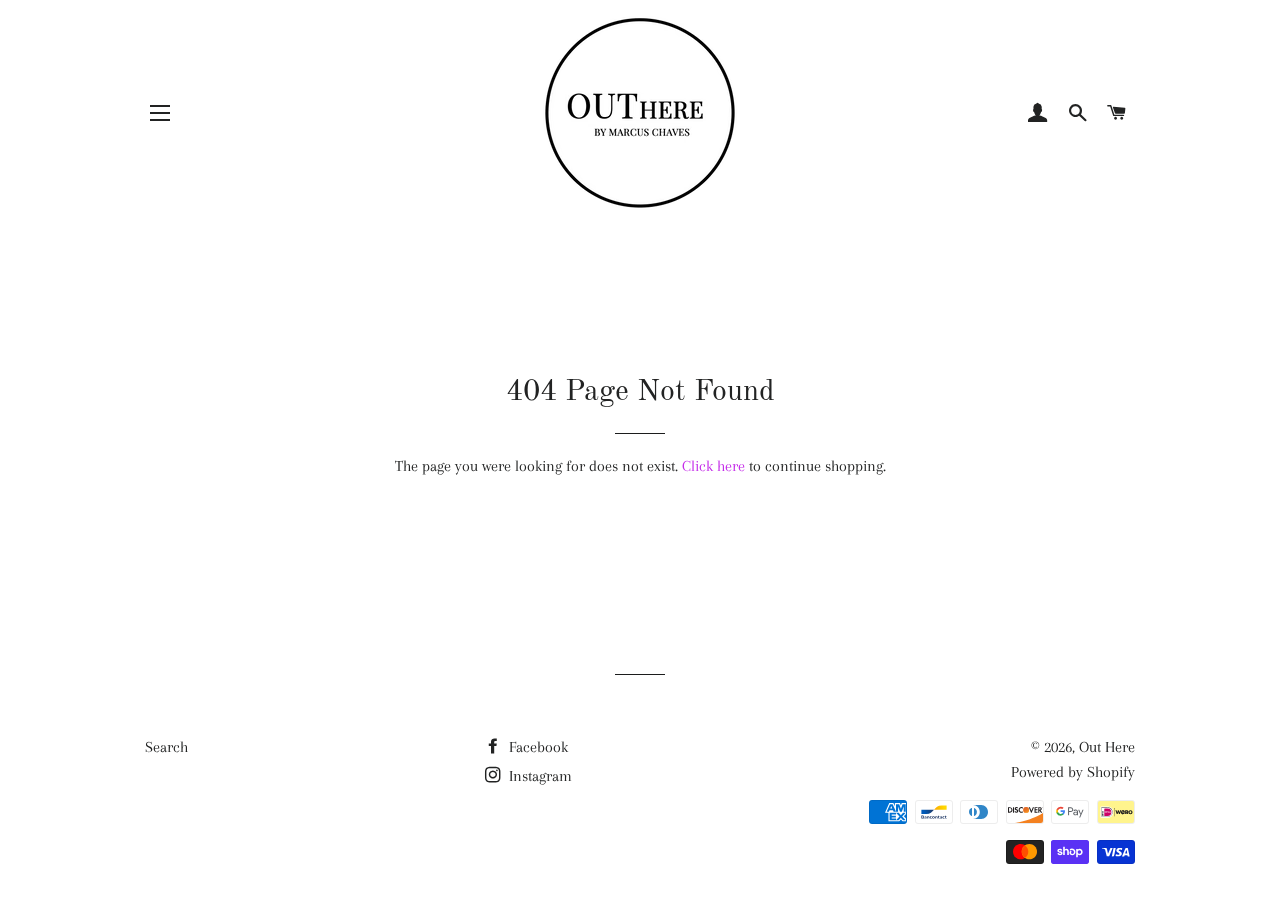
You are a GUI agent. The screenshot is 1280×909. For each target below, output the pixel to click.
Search (166, 747)
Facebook (536, 747)
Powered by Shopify (1073, 772)
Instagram (538, 776)
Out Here (1107, 747)
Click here (713, 466)
